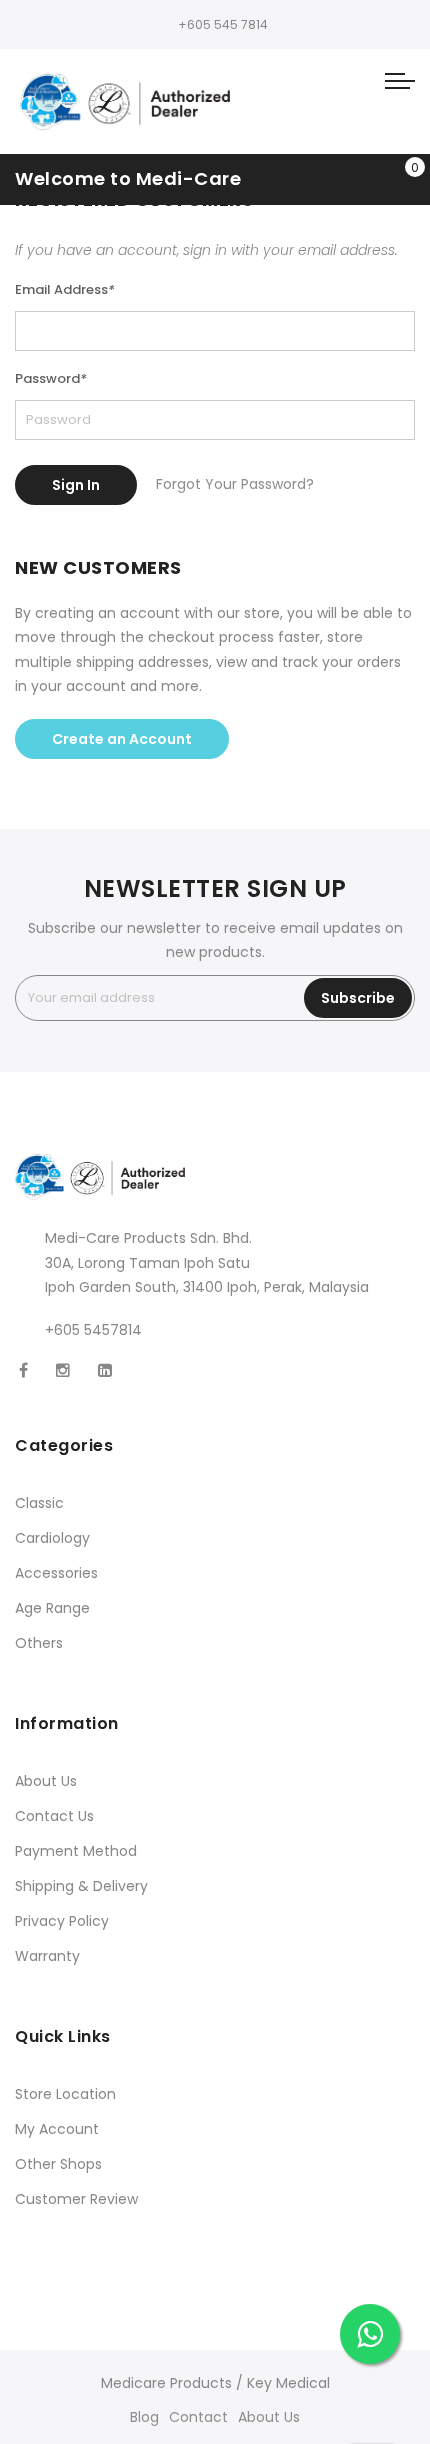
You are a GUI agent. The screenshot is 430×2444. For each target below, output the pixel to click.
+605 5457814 (93, 1330)
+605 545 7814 (223, 24)
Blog (144, 2417)
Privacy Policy (62, 1921)
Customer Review (76, 2199)
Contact (198, 2417)
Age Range (52, 1608)
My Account (57, 2129)
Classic (39, 1503)
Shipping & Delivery (81, 1886)
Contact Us (54, 1816)
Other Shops (58, 2164)
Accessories (56, 1573)
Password (51, 378)
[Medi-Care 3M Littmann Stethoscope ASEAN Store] (125, 101)
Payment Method (76, 1851)
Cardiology (52, 1538)
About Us (46, 1781)
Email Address (65, 289)
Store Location (65, 2094)
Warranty (47, 1956)
